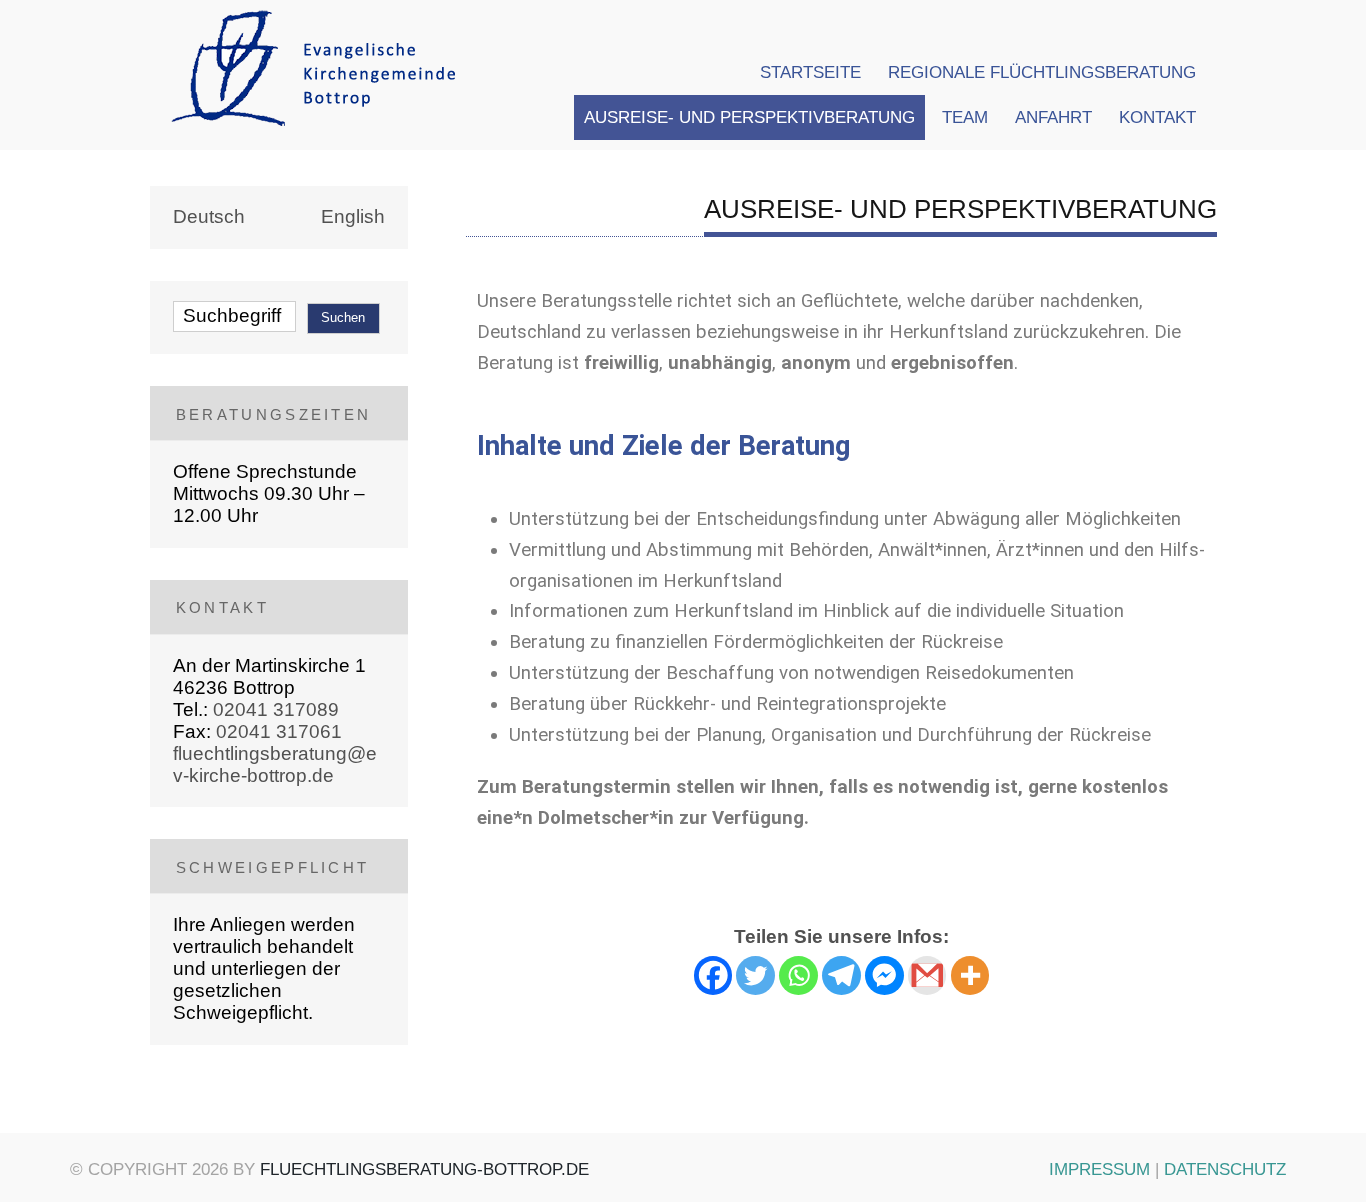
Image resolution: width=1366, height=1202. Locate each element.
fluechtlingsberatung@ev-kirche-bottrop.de (275, 764)
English (353, 216)
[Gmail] (927, 975)
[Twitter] (755, 975)
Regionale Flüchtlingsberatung (1042, 72)
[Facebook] (713, 975)
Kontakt (1157, 117)
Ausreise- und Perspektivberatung (749, 117)
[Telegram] (841, 975)
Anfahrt (1053, 117)
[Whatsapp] (798, 975)
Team (965, 117)
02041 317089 (276, 709)
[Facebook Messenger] (884, 975)
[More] (970, 975)
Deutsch (209, 216)
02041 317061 (279, 731)
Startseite (810, 72)
